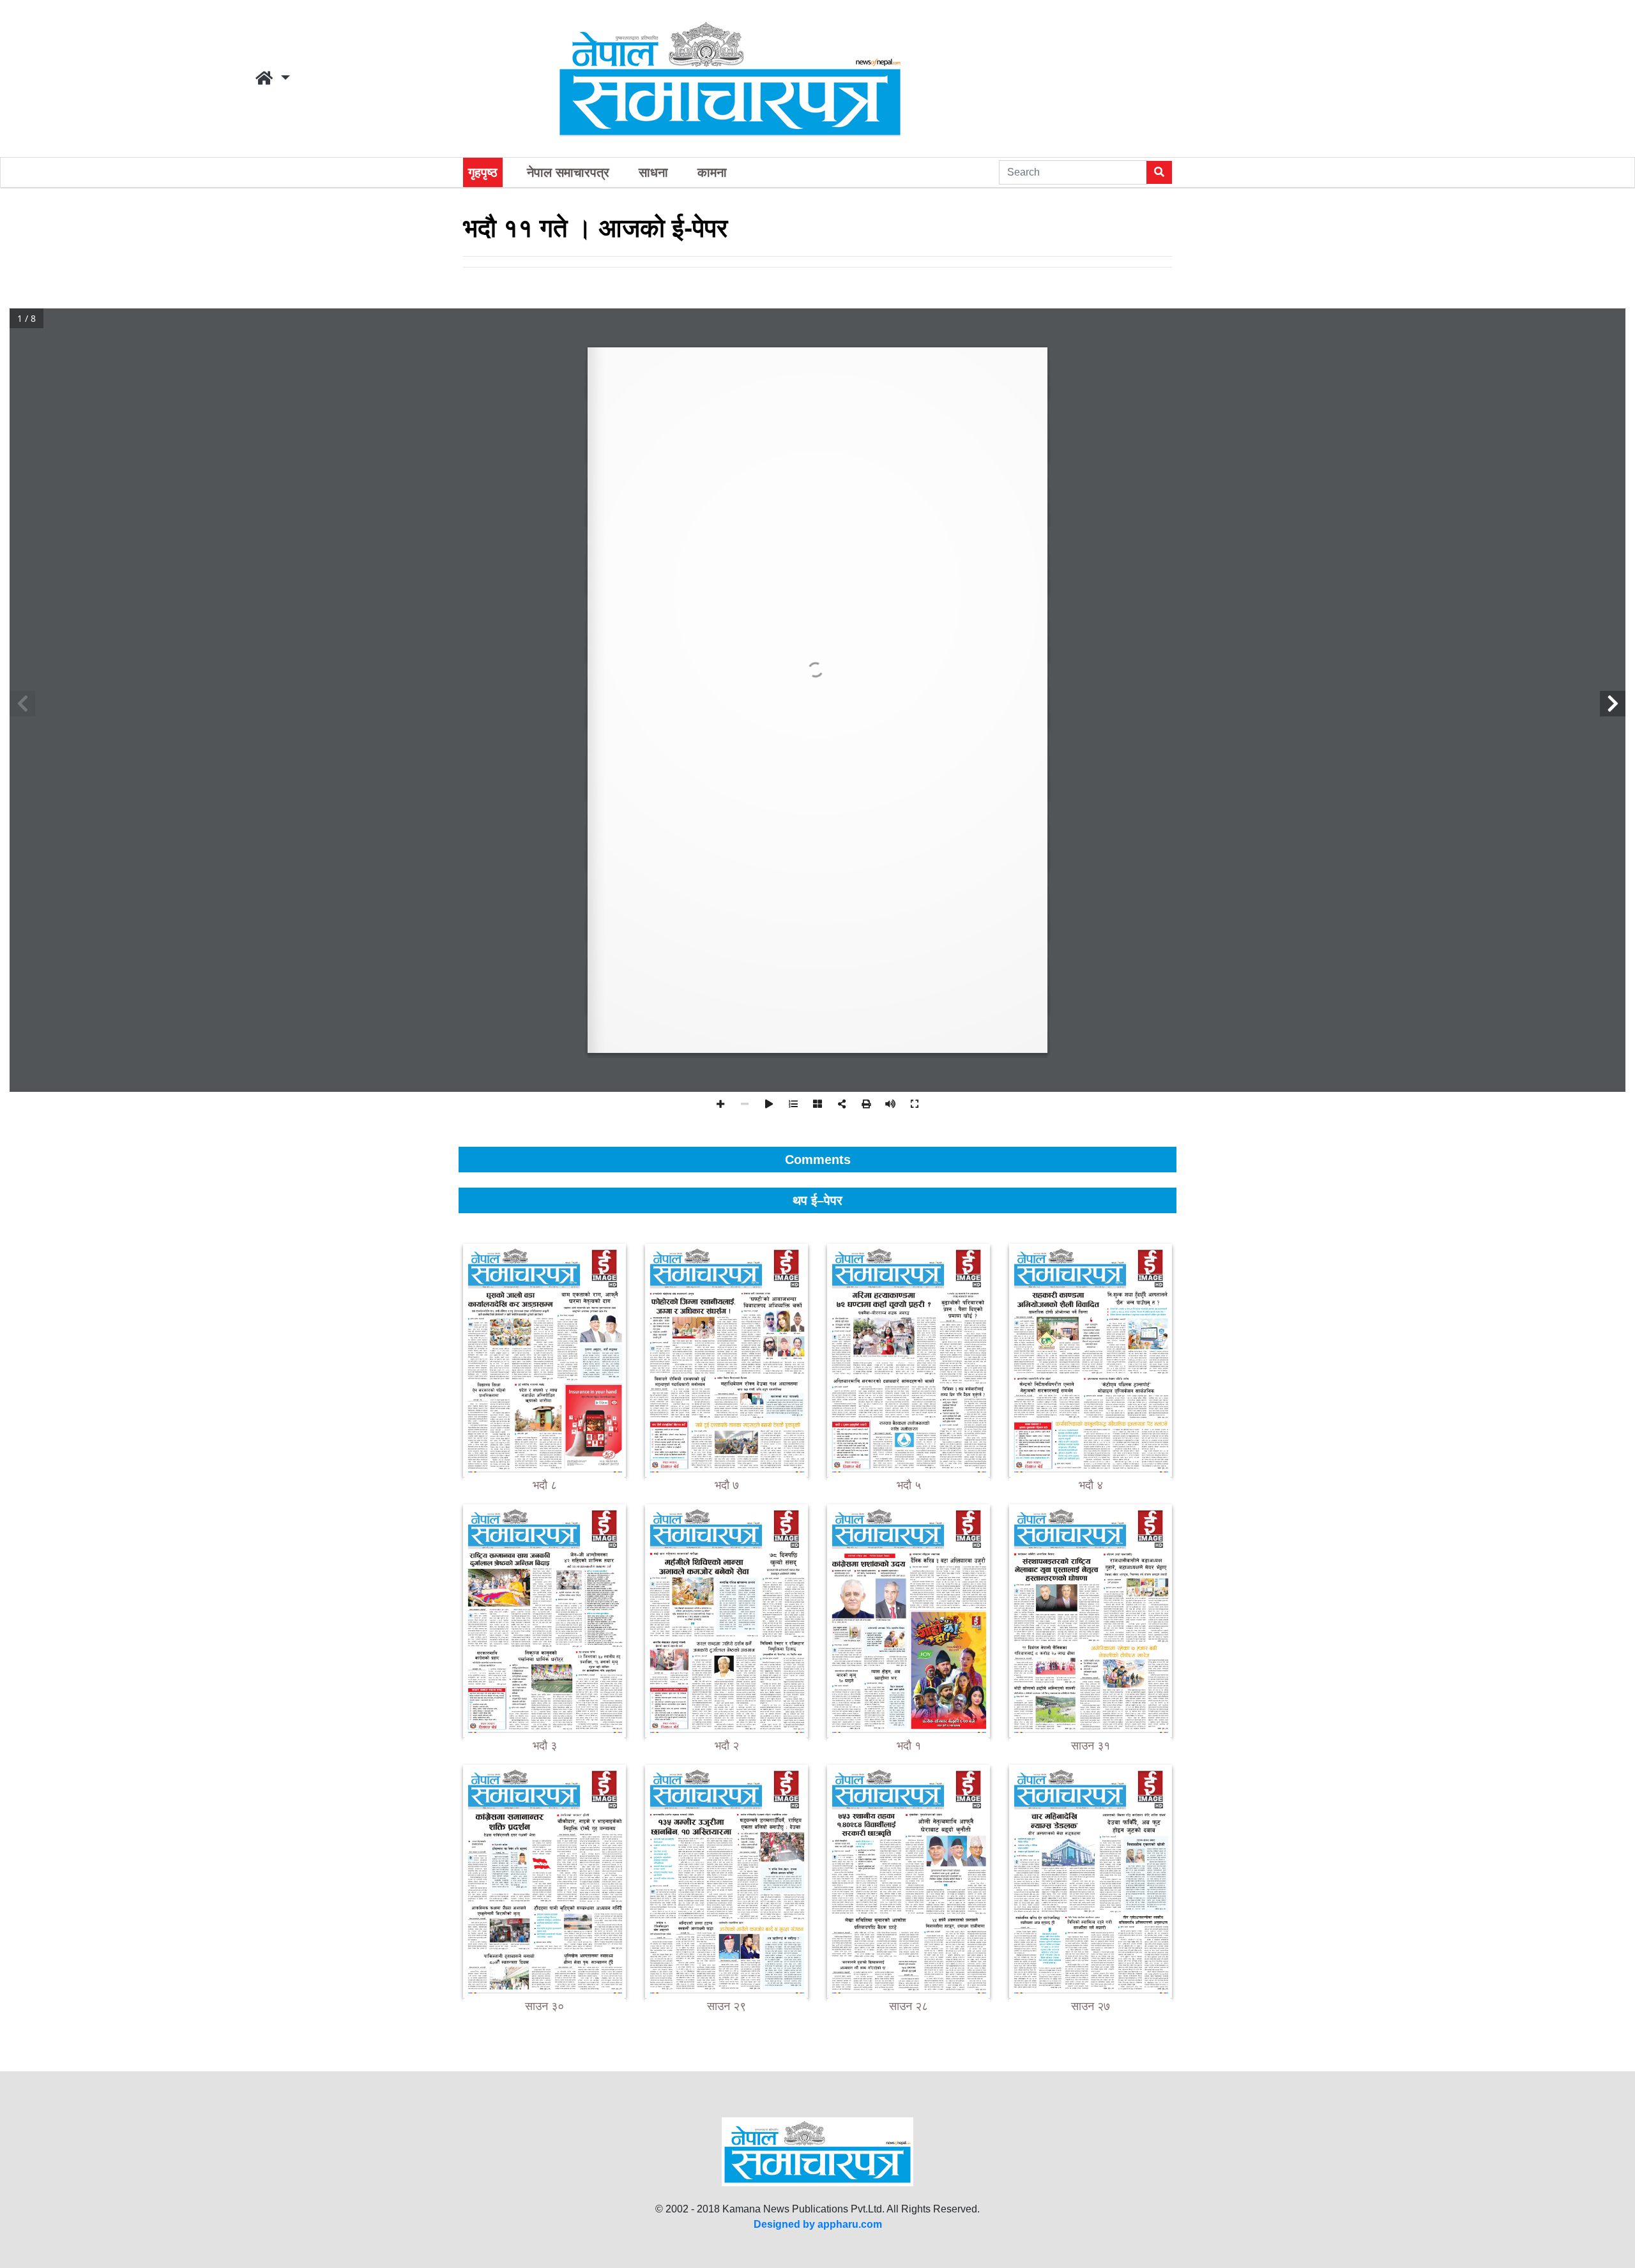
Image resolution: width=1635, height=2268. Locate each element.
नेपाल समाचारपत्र (568, 172)
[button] (273, 79)
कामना (712, 172)
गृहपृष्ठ (483, 172)
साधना (653, 172)
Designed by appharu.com (818, 2224)
